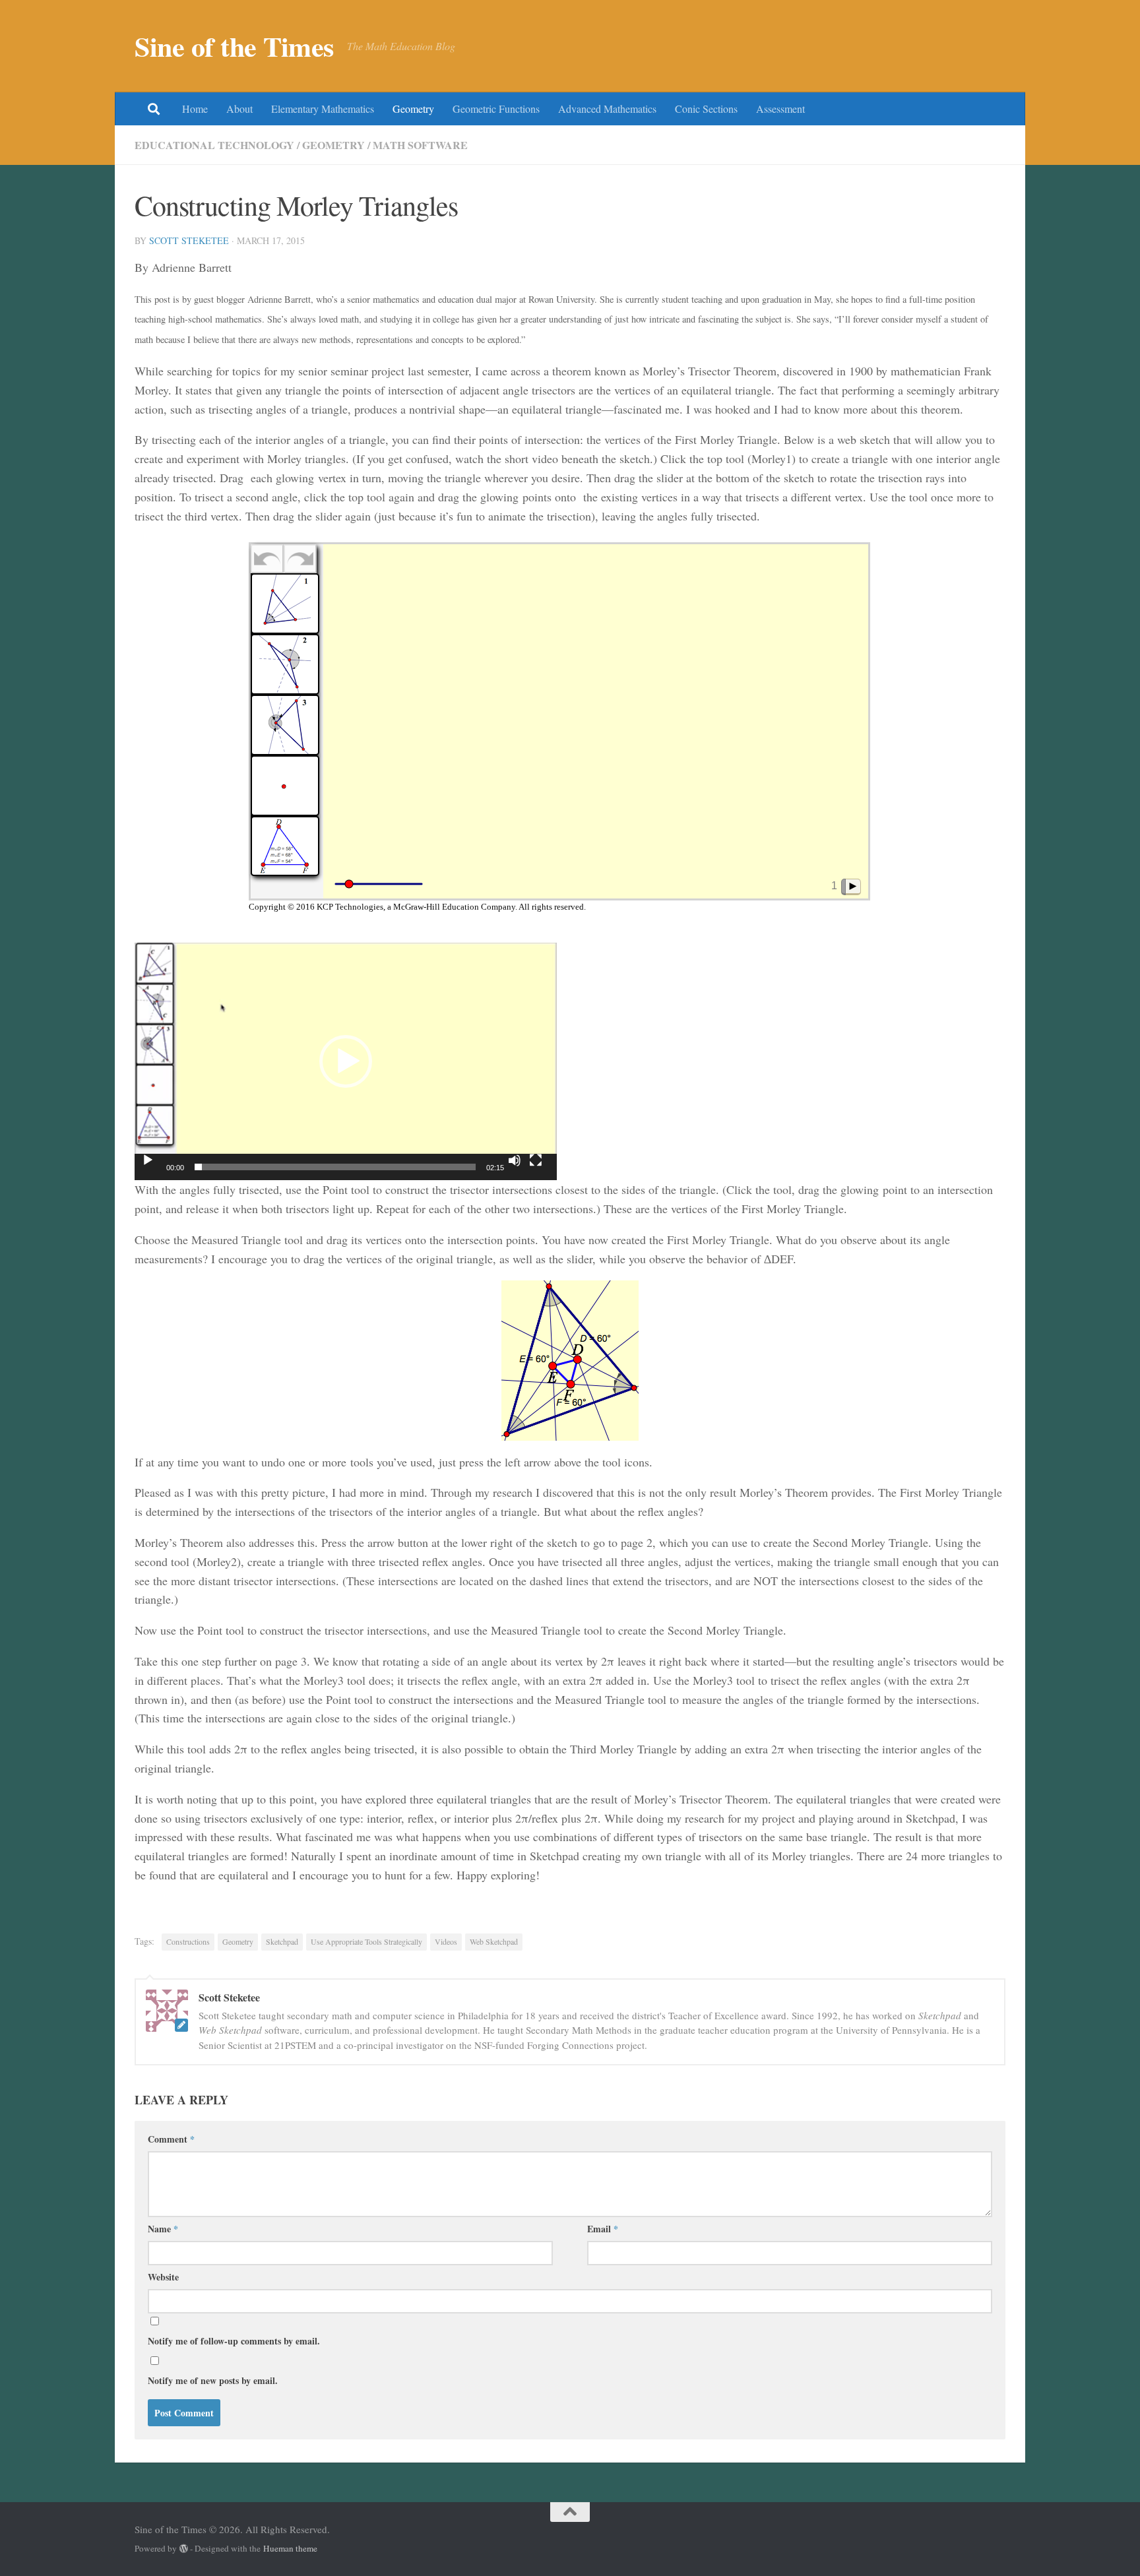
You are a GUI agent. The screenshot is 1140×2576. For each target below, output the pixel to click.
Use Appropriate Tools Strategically (366, 1941)
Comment (171, 2139)
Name (163, 2229)
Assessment (780, 109)
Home (195, 109)
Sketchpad (282, 1941)
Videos (446, 1941)
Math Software (420, 145)
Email (603, 2229)
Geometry (413, 109)
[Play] (148, 1160)
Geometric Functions (496, 109)
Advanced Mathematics (607, 109)
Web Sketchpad (494, 1941)
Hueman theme (290, 2548)
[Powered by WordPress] (184, 2549)
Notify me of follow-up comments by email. (234, 2341)
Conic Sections (706, 109)
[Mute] (515, 1160)
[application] (346, 1061)
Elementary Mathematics (323, 109)
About (239, 109)
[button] (346, 1061)
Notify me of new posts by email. (213, 2380)
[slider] (335, 1167)
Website (163, 2277)
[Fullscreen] (536, 1160)
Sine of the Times (234, 46)
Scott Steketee (189, 240)
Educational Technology (214, 145)
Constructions (188, 1941)
